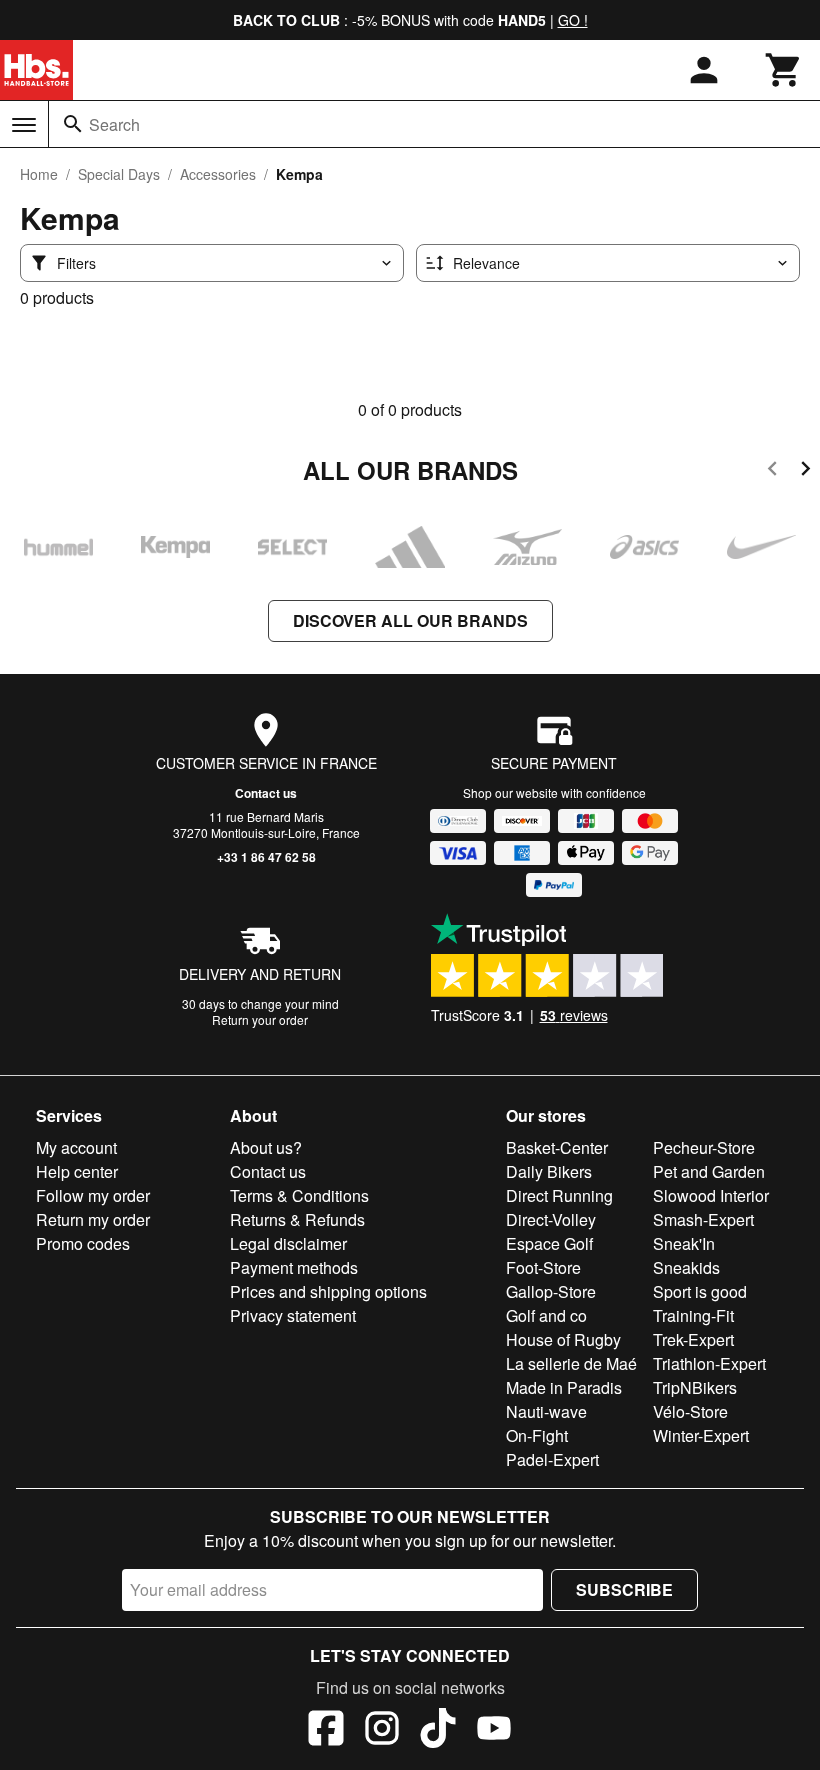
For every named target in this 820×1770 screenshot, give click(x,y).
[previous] (772, 471)
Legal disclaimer (288, 1243)
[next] (805, 471)
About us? (266, 1147)
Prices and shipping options (328, 1291)
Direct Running (559, 1195)
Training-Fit (693, 1315)
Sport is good (700, 1291)
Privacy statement (293, 1315)
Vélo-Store (690, 1411)
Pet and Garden (709, 1171)
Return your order (260, 1019)
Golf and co (546, 1315)
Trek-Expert (693, 1339)
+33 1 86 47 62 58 (266, 857)
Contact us (266, 793)
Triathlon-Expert (709, 1363)
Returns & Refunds (297, 1219)
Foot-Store (543, 1267)
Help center (77, 1171)
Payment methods (294, 1267)
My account (76, 1147)
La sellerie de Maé (571, 1363)
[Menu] (24, 125)
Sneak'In (684, 1243)
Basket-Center (557, 1147)
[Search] (73, 124)
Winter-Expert (701, 1435)
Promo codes (83, 1243)
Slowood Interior (711, 1195)
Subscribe (624, 1589)
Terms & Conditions (299, 1195)
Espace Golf (549, 1243)
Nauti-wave (546, 1411)
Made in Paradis (564, 1387)
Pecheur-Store (704, 1147)
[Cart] (784, 70)
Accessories (218, 174)
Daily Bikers (549, 1171)
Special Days (119, 174)
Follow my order (93, 1195)
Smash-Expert (703, 1219)
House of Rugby (563, 1339)
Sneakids (686, 1267)
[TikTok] (438, 1731)
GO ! (573, 20)
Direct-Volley (551, 1219)
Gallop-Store (551, 1291)
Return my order (93, 1219)
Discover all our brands (410, 620)
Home (39, 174)
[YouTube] (494, 1731)
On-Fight (537, 1435)
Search (114, 124)
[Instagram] (382, 1731)
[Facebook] (326, 1731)
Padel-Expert (552, 1459)
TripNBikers (695, 1387)
